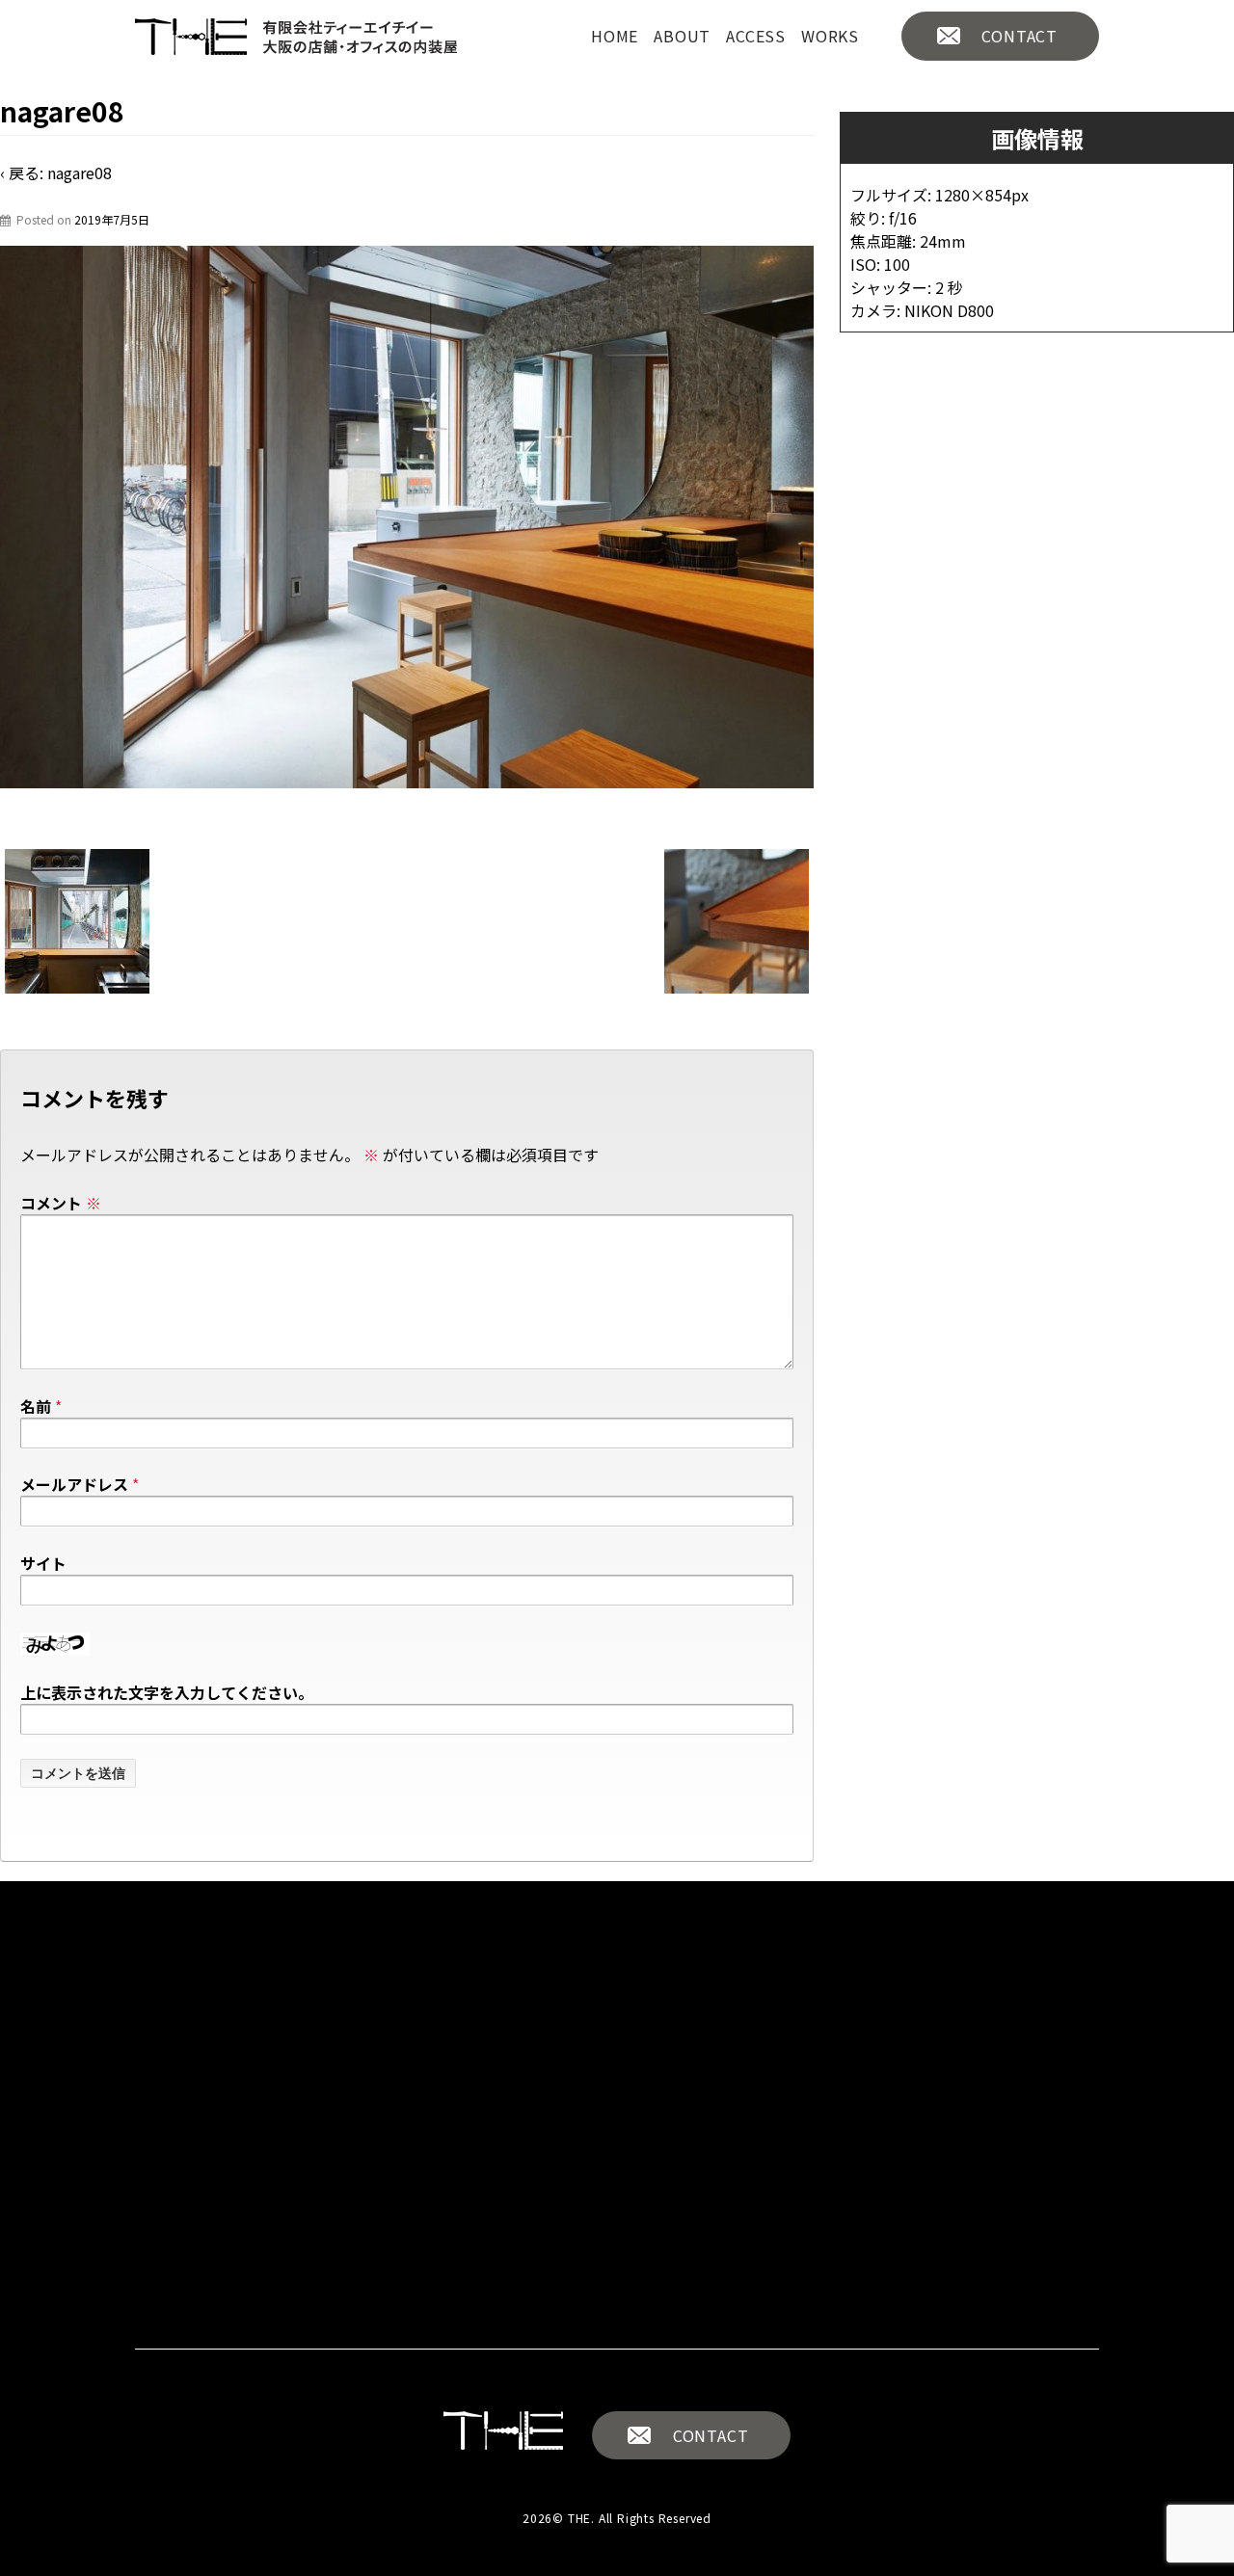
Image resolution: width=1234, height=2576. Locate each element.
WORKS (830, 36)
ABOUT (682, 36)
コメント (61, 1203)
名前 (36, 1406)
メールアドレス (74, 1484)
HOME (615, 36)
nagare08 (80, 173)
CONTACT (1019, 36)
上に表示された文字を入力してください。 (167, 1692)
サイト (43, 1563)
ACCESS (756, 36)
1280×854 (973, 195)
